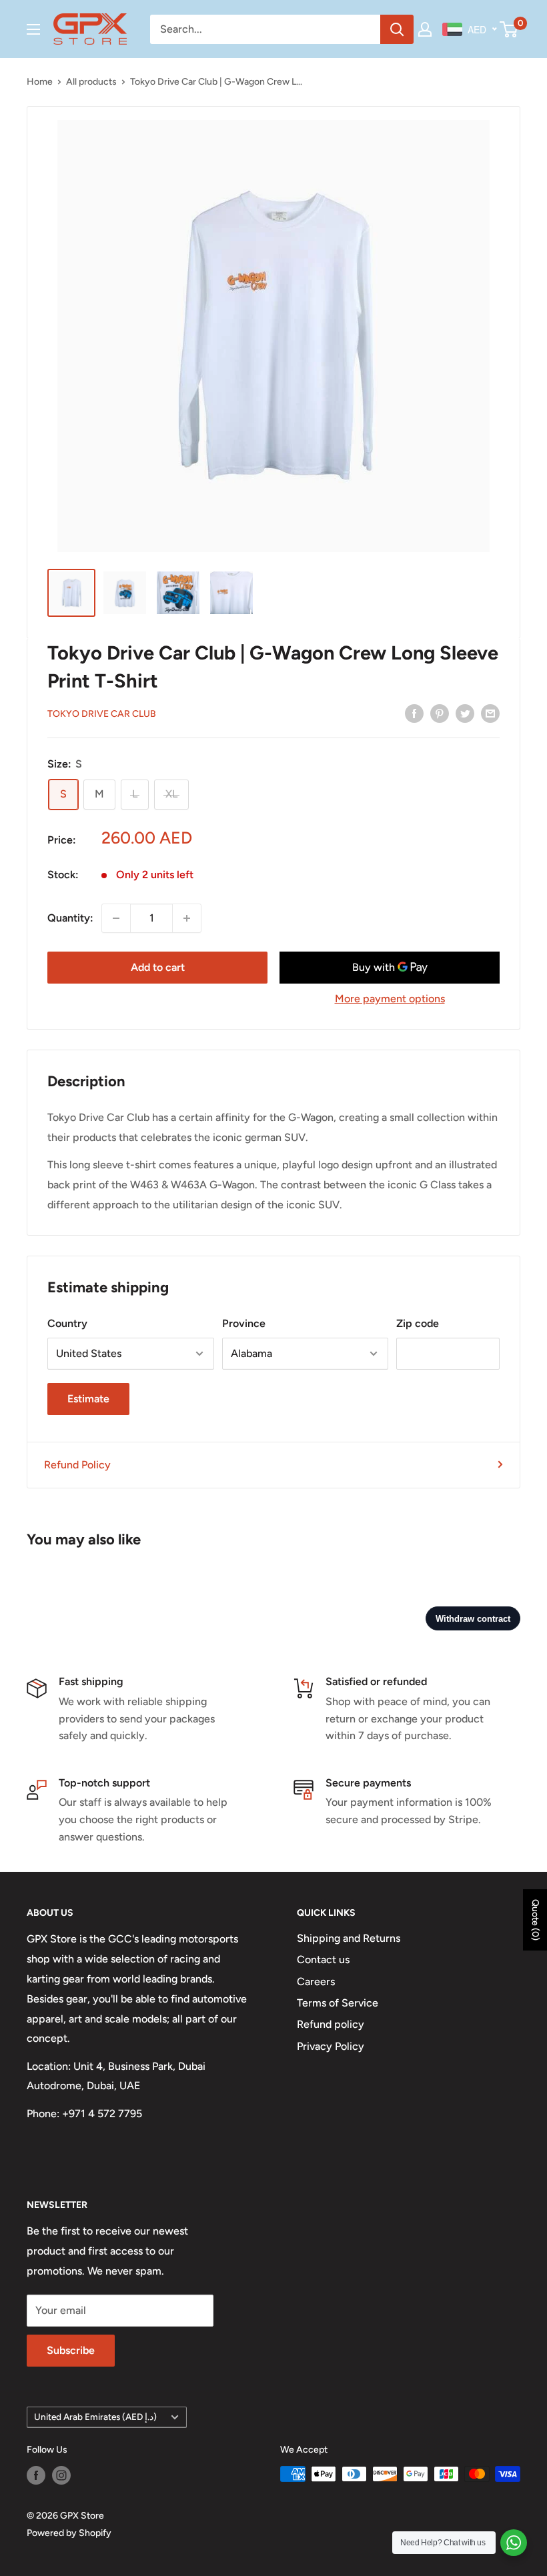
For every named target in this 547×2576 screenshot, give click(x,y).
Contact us (323, 1960)
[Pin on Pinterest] (440, 713)
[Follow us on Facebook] (36, 2475)
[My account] (425, 29)
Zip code (418, 1323)
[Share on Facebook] (414, 713)
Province (244, 1323)
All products (91, 82)
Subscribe (71, 2350)
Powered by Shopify (69, 2533)
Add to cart (158, 967)
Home (40, 82)
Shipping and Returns (349, 1938)
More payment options (390, 999)
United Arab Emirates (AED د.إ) (95, 2417)
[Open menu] (33, 29)
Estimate (88, 1399)
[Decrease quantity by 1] (116, 918)
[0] (509, 29)
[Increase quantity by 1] (187, 918)
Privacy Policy (331, 2046)
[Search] (397, 29)
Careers (316, 1982)
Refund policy (331, 2024)
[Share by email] (490, 713)
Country (67, 1323)
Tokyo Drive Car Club (102, 714)
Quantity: (70, 918)
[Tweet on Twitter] (465, 713)
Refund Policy (77, 1465)
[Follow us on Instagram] (61, 2475)
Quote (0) (535, 1920)
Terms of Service (338, 2003)
